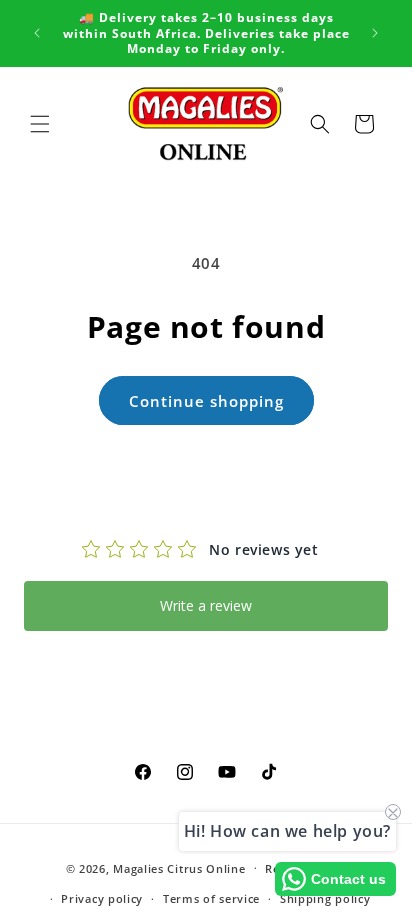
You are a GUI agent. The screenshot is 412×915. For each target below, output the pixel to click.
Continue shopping (206, 401)
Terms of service (211, 898)
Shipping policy (325, 898)
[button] (40, 124)
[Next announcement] (375, 33)
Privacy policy (102, 898)
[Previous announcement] (37, 33)
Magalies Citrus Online (179, 867)
